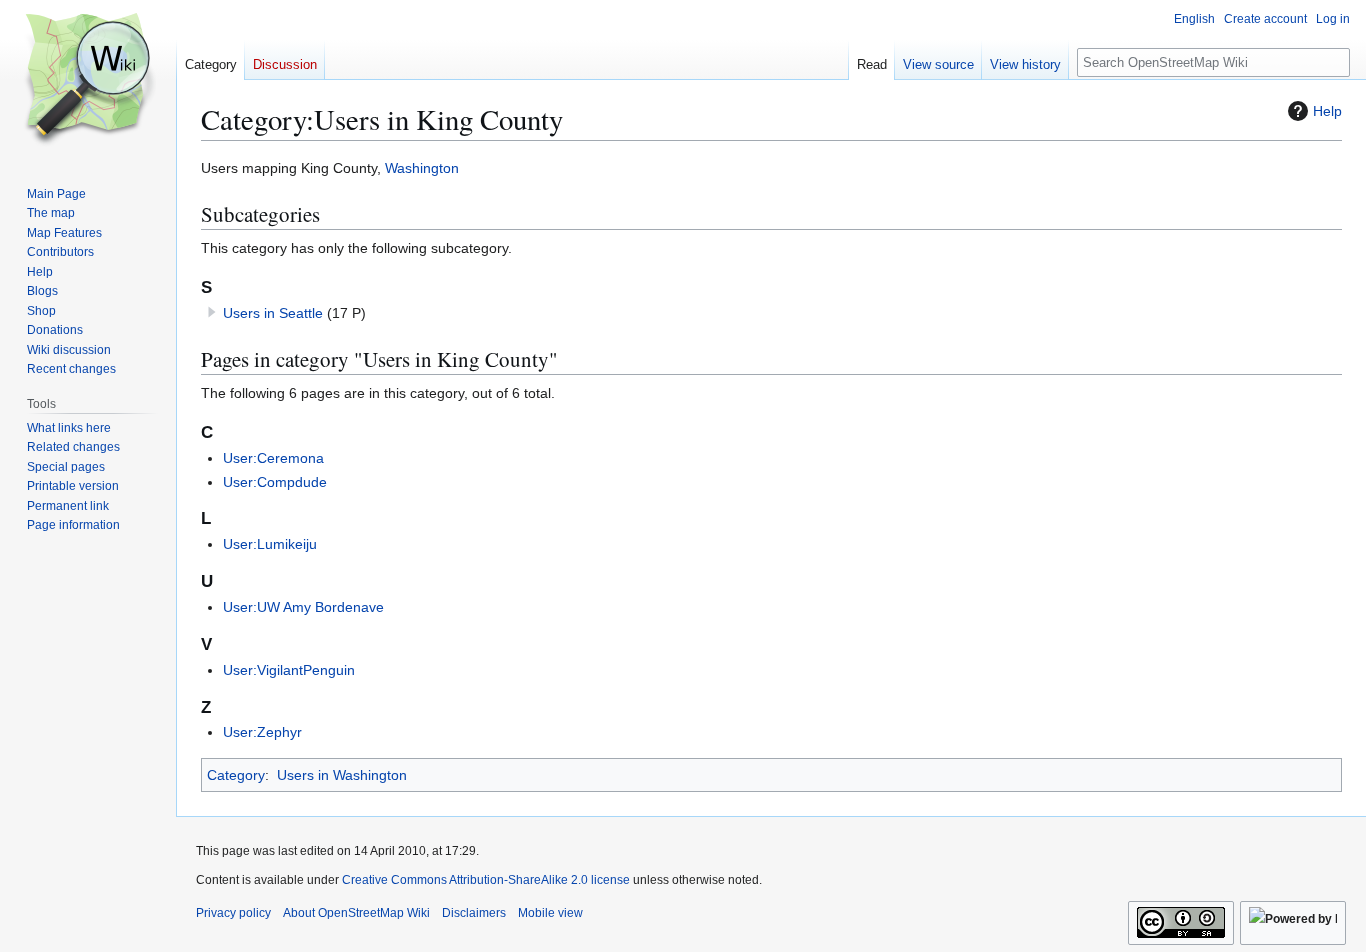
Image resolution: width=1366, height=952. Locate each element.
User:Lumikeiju (270, 544)
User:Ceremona (273, 458)
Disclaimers (474, 913)
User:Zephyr (262, 732)
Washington (422, 168)
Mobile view (550, 913)
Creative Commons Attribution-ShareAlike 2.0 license (486, 880)
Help (1327, 111)
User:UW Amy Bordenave (303, 607)
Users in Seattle (273, 313)
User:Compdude (275, 482)
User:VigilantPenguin (289, 670)
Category (236, 775)
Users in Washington (342, 775)
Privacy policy (233, 913)
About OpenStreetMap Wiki (356, 913)
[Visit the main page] (88, 80)
